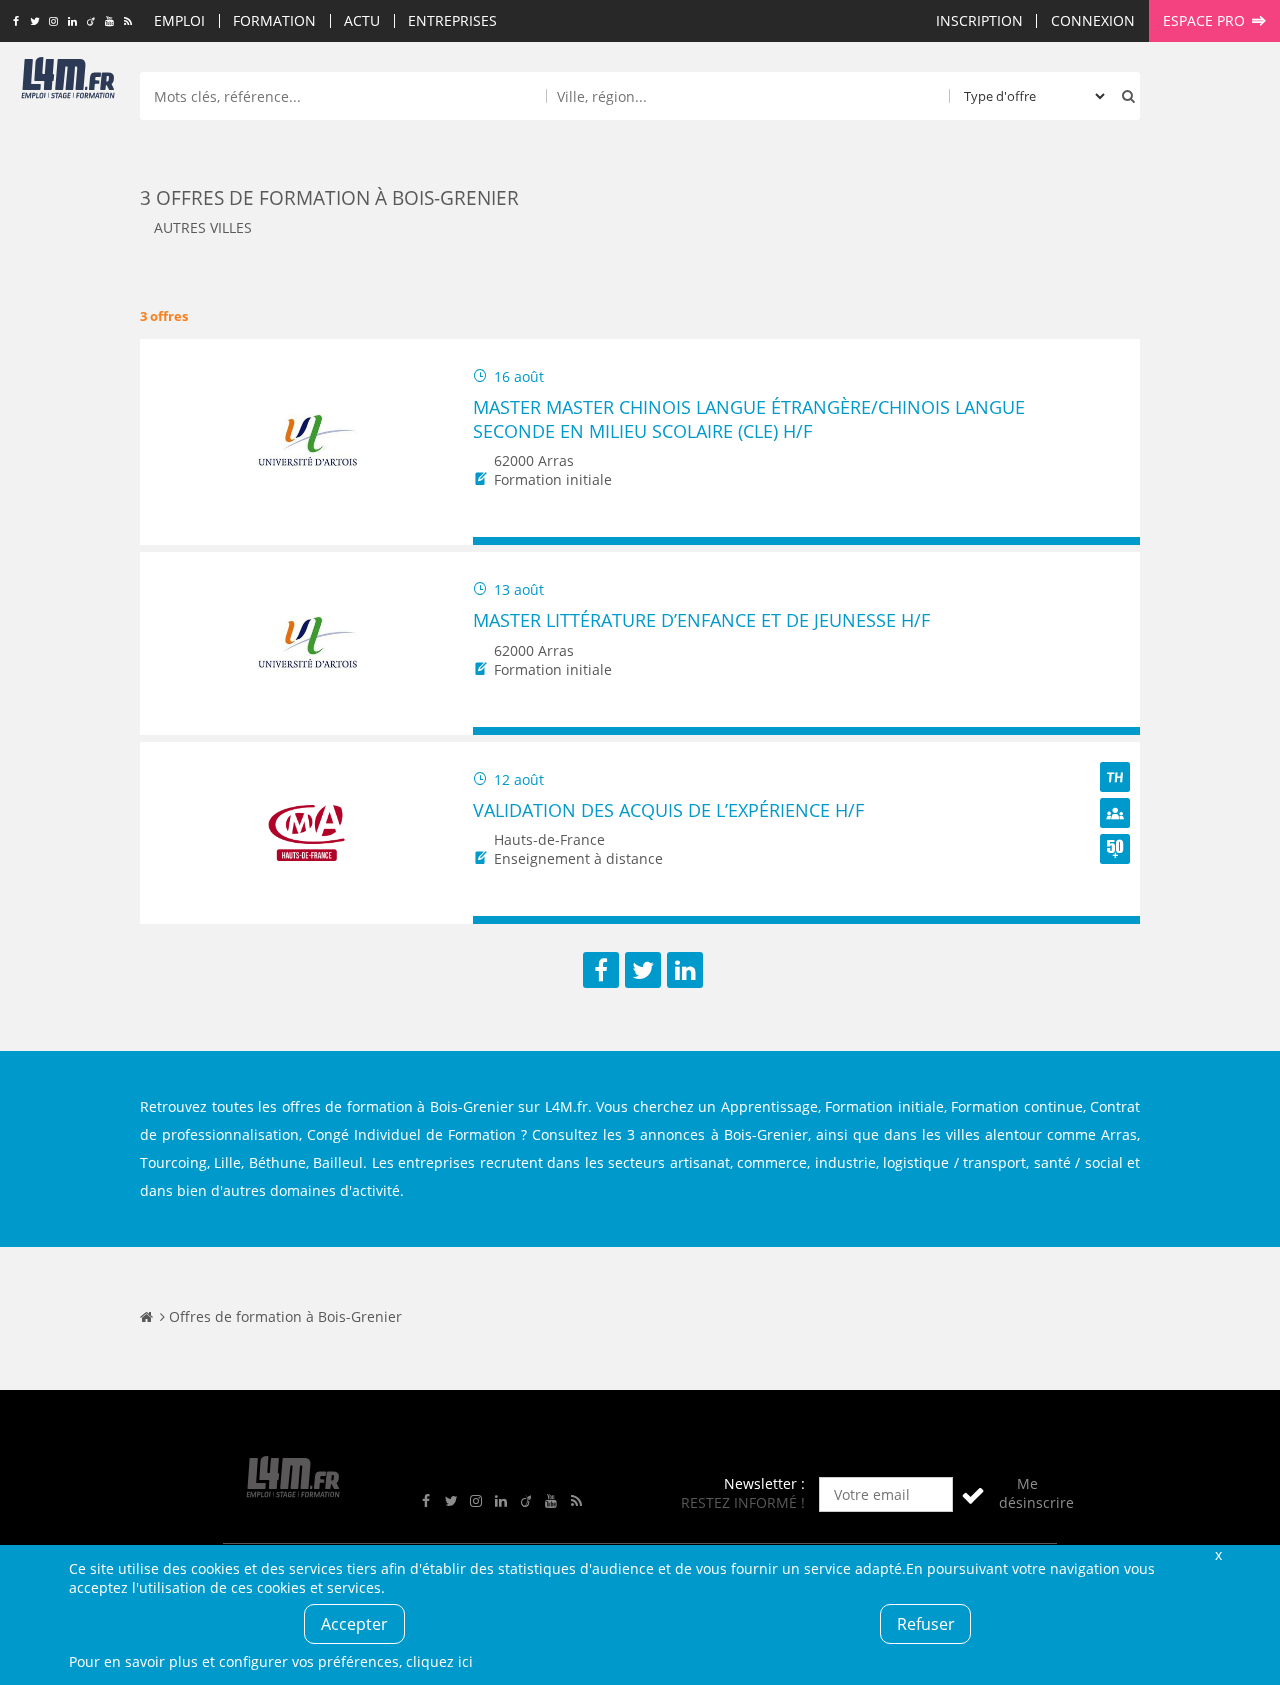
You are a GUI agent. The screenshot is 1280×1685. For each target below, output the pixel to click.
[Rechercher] (1124, 96)
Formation (274, 20)
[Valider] (973, 1494)
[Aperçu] (1115, 541)
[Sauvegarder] (497, 541)
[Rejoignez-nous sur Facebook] (15, 22)
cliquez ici (439, 1661)
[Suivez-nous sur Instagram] (53, 22)
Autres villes (203, 227)
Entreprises (452, 20)
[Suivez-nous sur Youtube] (109, 22)
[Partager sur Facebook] (601, 970)
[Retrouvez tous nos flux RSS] (128, 22)
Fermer (1218, 1554)
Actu (362, 20)
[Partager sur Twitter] (643, 970)
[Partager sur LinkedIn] (685, 970)
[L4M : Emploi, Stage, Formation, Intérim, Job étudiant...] (68, 82)
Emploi (179, 20)
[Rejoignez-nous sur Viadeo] (90, 22)
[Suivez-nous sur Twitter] (34, 22)
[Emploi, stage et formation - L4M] (146, 1316)
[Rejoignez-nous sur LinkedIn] (72, 22)
